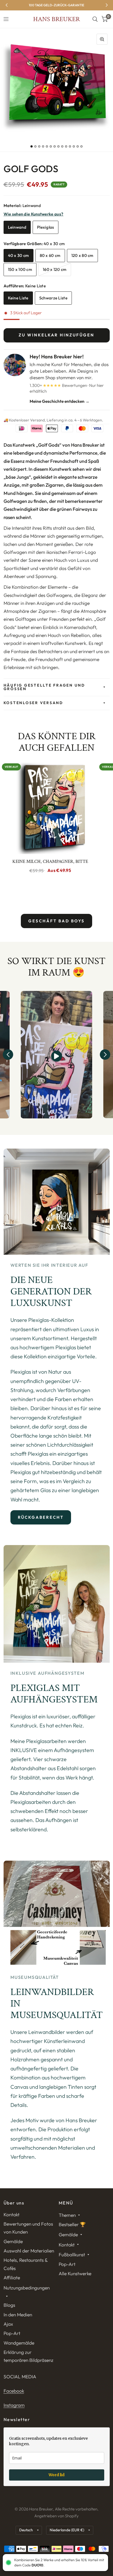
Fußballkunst (72, 2255)
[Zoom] (102, 39)
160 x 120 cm (55, 269)
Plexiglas (46, 227)
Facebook (14, 2391)
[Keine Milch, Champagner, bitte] (50, 807)
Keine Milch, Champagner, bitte (50, 861)
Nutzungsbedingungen (27, 2288)
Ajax (8, 2324)
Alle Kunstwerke (75, 2273)
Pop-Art (12, 2333)
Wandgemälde (19, 2343)
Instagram (14, 2405)
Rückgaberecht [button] (41, 1517)
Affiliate (12, 2278)
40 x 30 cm (19, 255)
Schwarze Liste (53, 298)
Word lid (56, 2475)
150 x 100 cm (20, 269)
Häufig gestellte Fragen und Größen (44, 687)
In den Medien (18, 2315)
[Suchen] (95, 19)
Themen (67, 2215)
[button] (8, 1055)
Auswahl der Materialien (29, 2251)
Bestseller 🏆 (72, 2224)
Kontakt (12, 2214)
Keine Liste (18, 298)
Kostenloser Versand (33, 703)
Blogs (9, 2305)
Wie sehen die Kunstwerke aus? (34, 214)
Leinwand (17, 227)
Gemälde (13, 2241)
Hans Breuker (56, 19)
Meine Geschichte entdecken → (60, 401)
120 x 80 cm (82, 255)
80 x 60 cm (50, 255)
